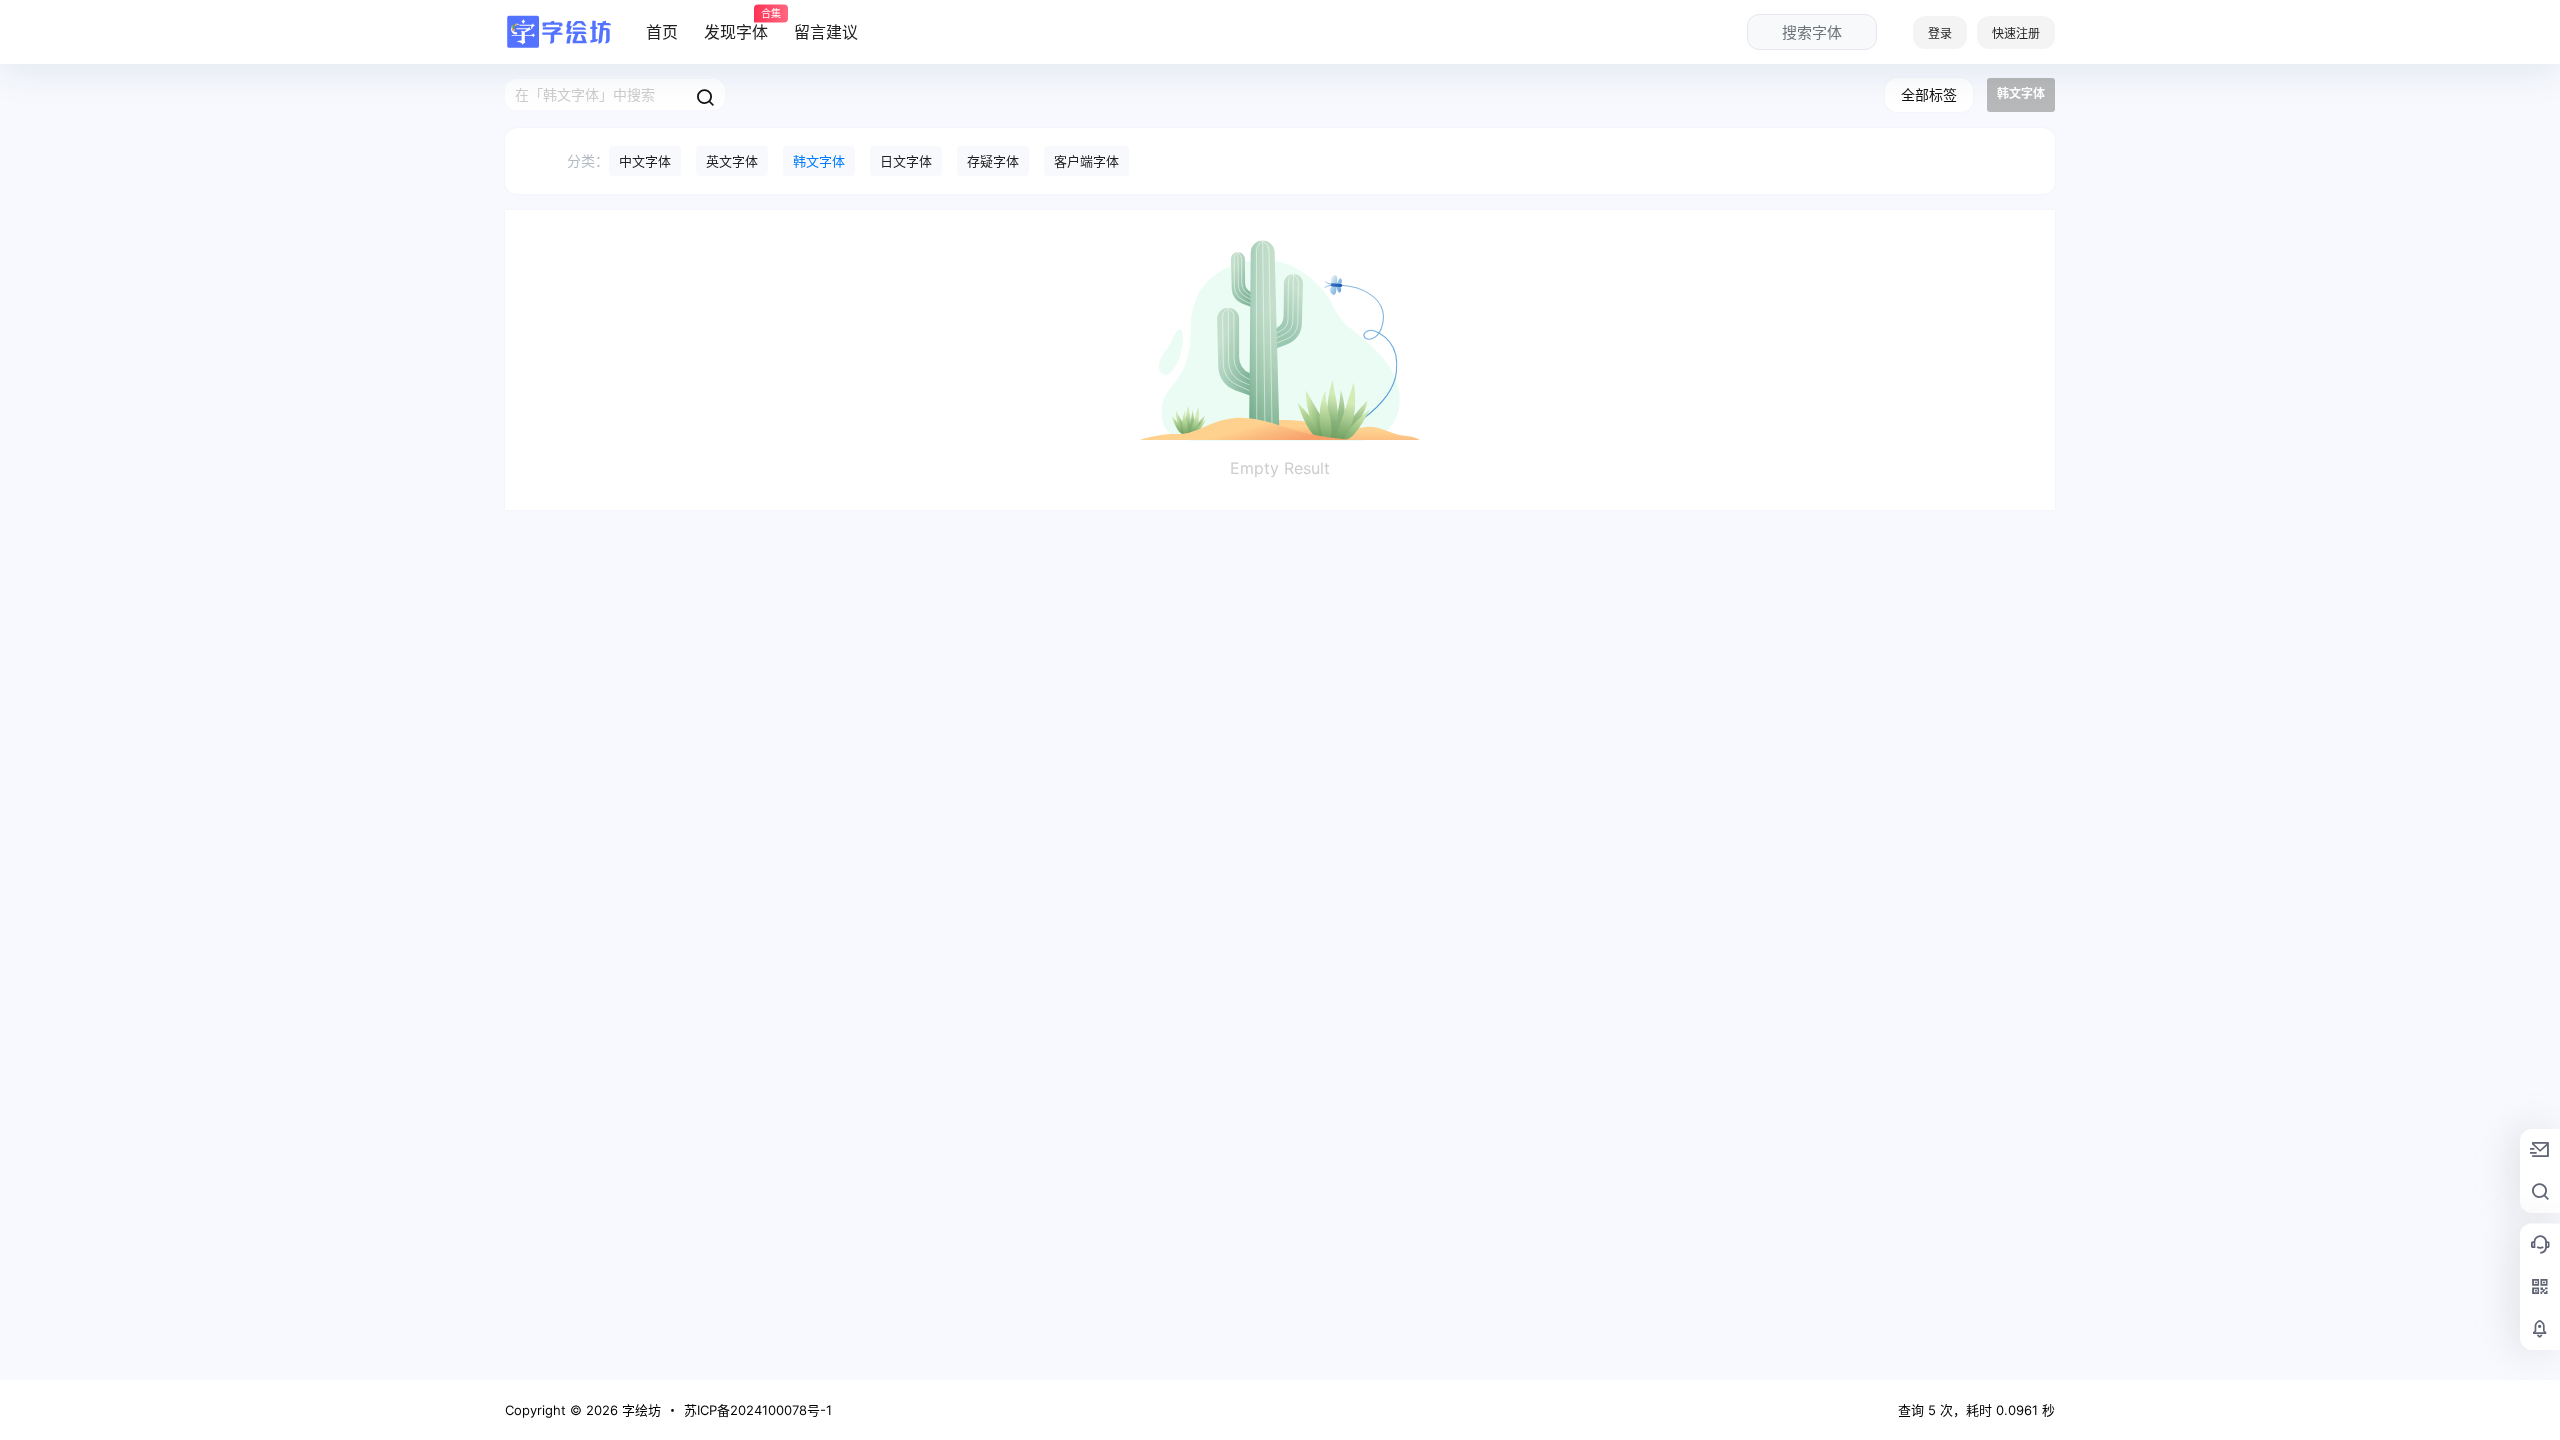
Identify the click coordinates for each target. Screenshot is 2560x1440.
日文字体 (906, 161)
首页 (662, 32)
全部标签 (1929, 94)
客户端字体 (1086, 161)
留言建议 (826, 32)
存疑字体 (993, 161)
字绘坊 (639, 1410)
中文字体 (645, 161)
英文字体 (732, 161)
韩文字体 (819, 161)
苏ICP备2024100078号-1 (758, 1410)
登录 (1940, 33)
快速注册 (2016, 33)
